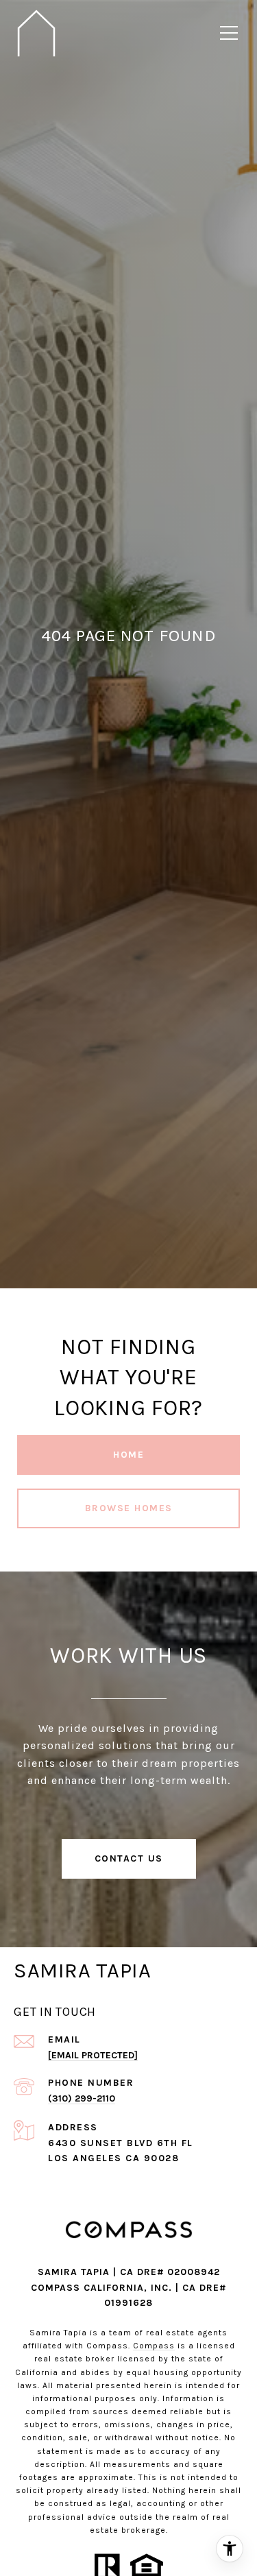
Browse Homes (129, 1508)
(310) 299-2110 (82, 2098)
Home (128, 1455)
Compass (154, 2346)
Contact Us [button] (129, 1858)
